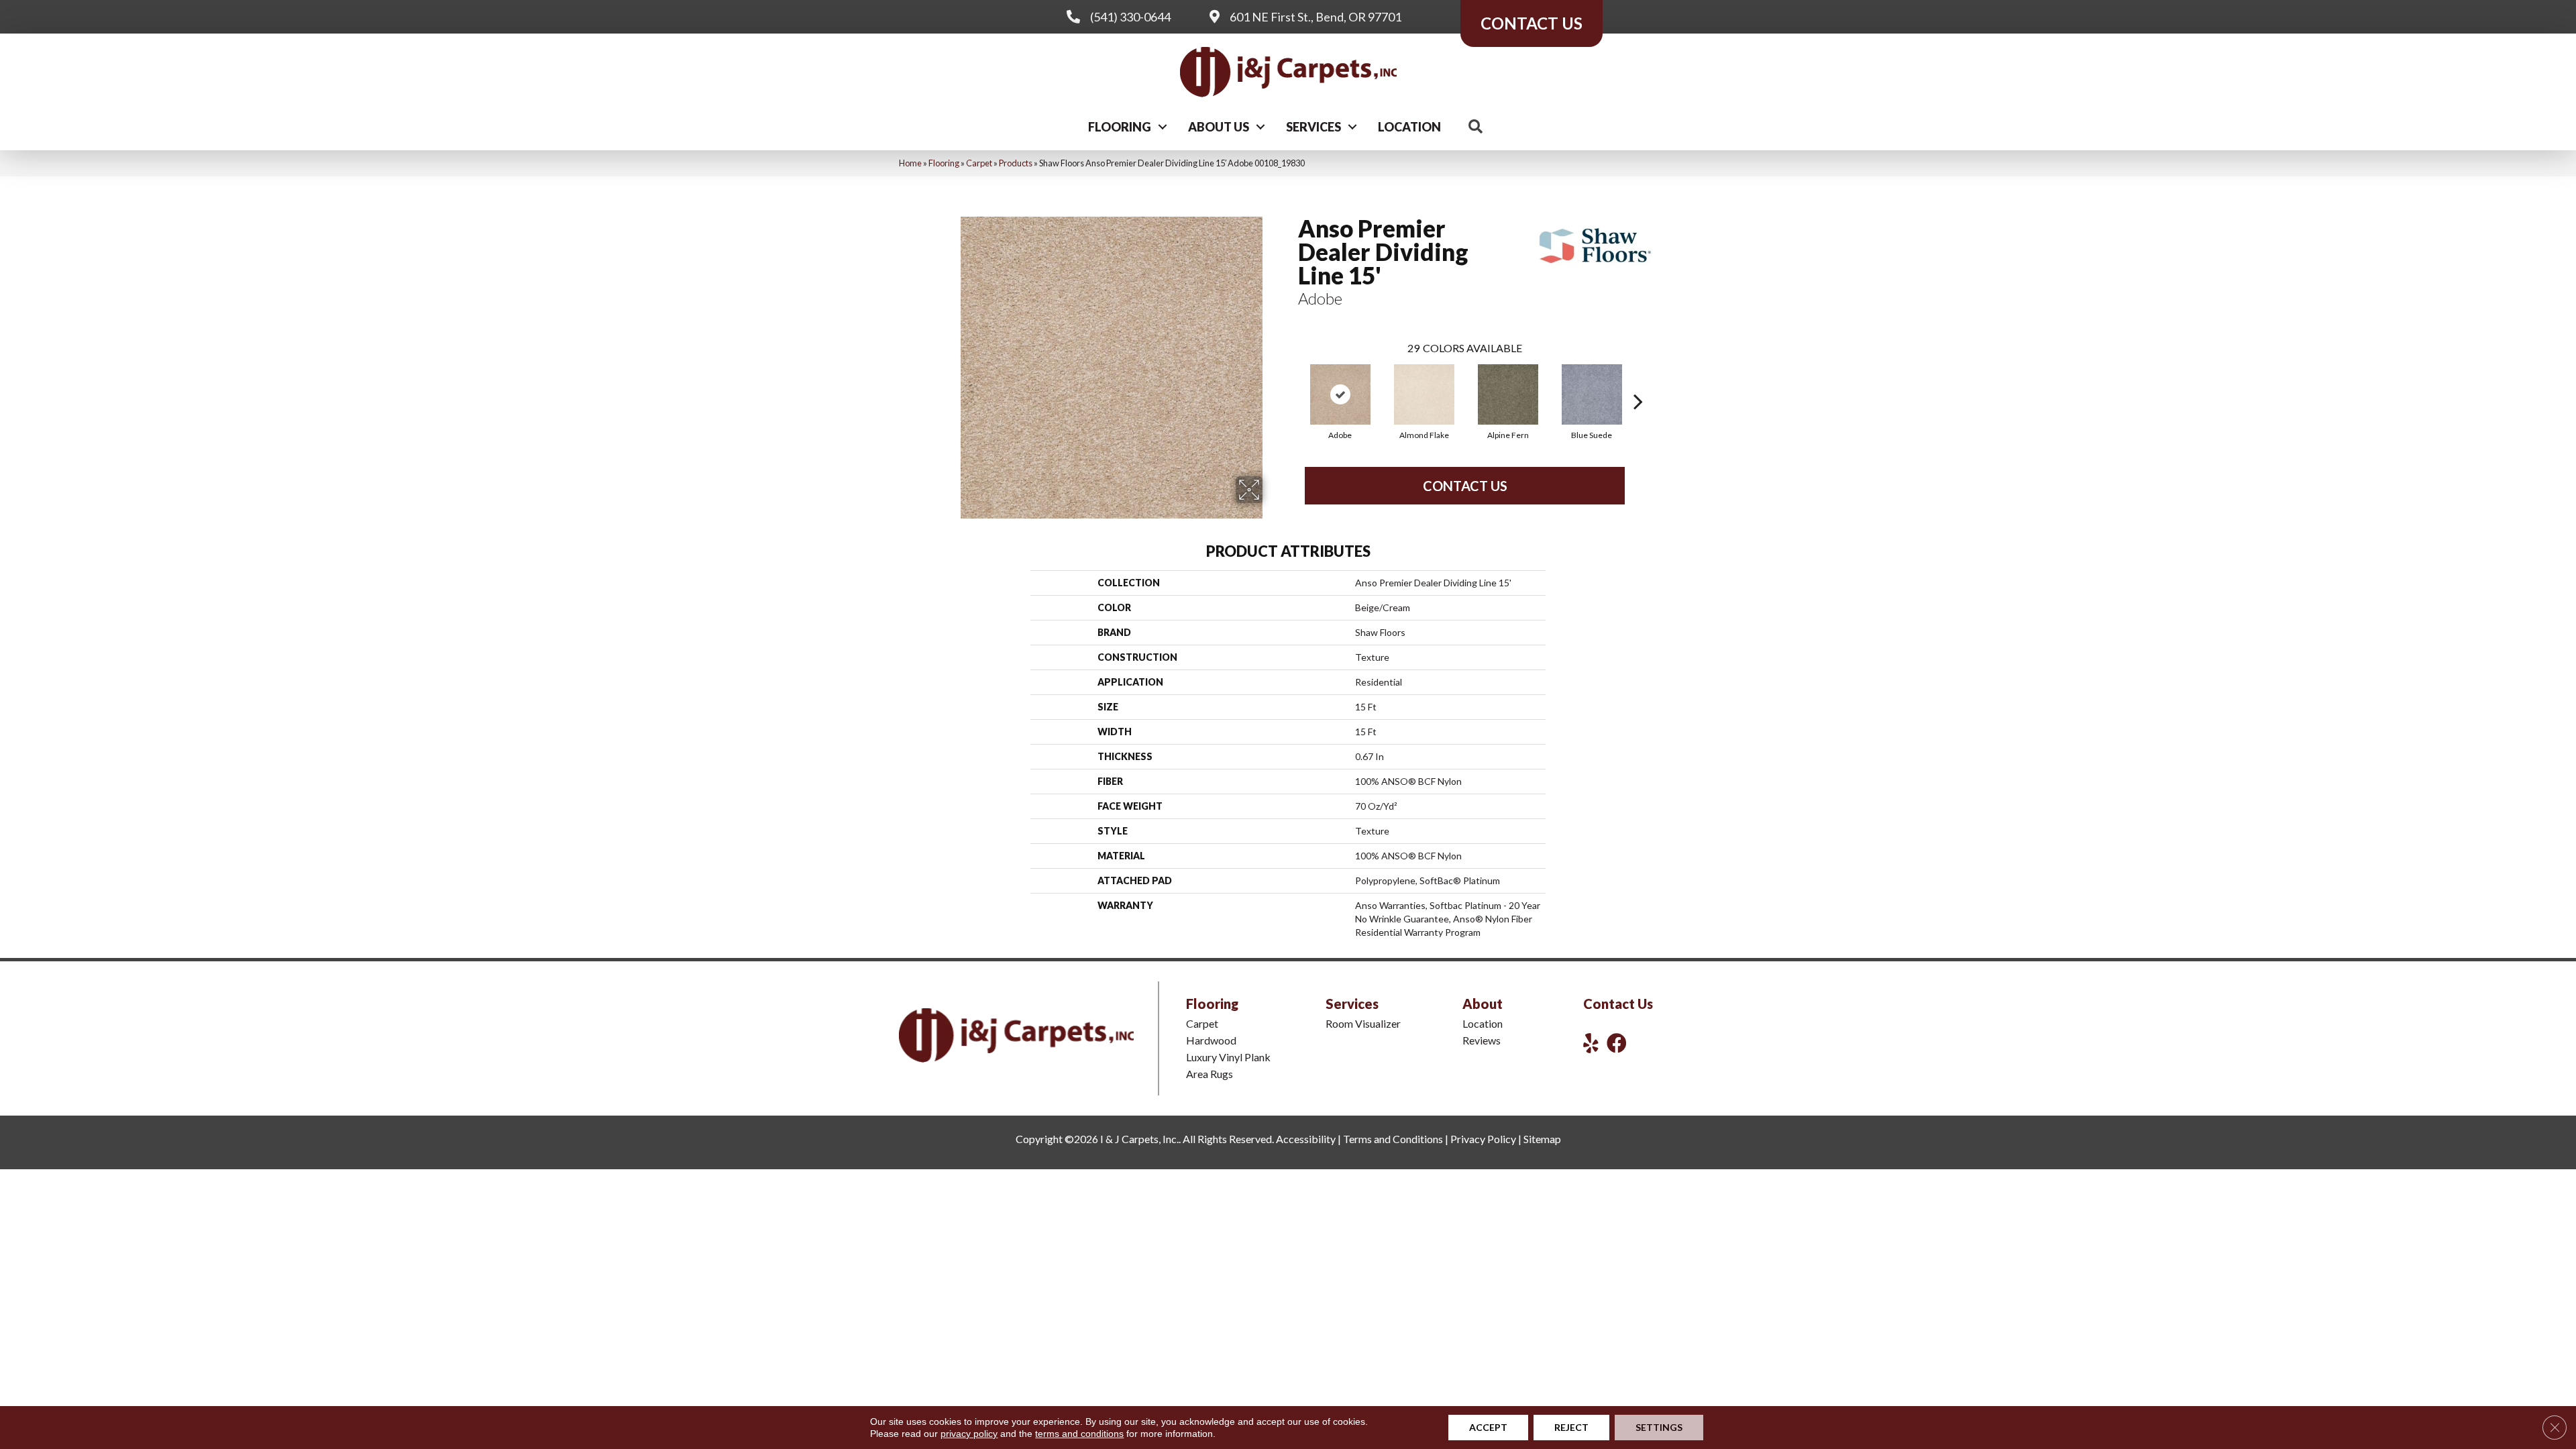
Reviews (1482, 1040)
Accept (1488, 1427)
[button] (1163, 127)
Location (1409, 127)
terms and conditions (1079, 1434)
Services (1313, 127)
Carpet (979, 163)
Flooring (1120, 127)
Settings (1659, 1427)
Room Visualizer (1363, 1023)
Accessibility (1306, 1139)
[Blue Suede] (1592, 394)
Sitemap (1542, 1139)
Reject (1571, 1427)
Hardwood (1211, 1040)
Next (1638, 381)
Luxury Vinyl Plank (1228, 1057)
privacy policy (969, 1434)
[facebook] (1617, 1043)
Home (910, 163)
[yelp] (1591, 1043)
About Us (1219, 127)
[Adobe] (1340, 394)
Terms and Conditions (1393, 1139)
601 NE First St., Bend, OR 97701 (1316, 17)
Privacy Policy (1483, 1139)
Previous (1291, 381)
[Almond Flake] (1424, 394)
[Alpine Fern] (1508, 394)
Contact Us (1465, 486)
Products (1016, 163)
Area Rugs (1210, 1074)
